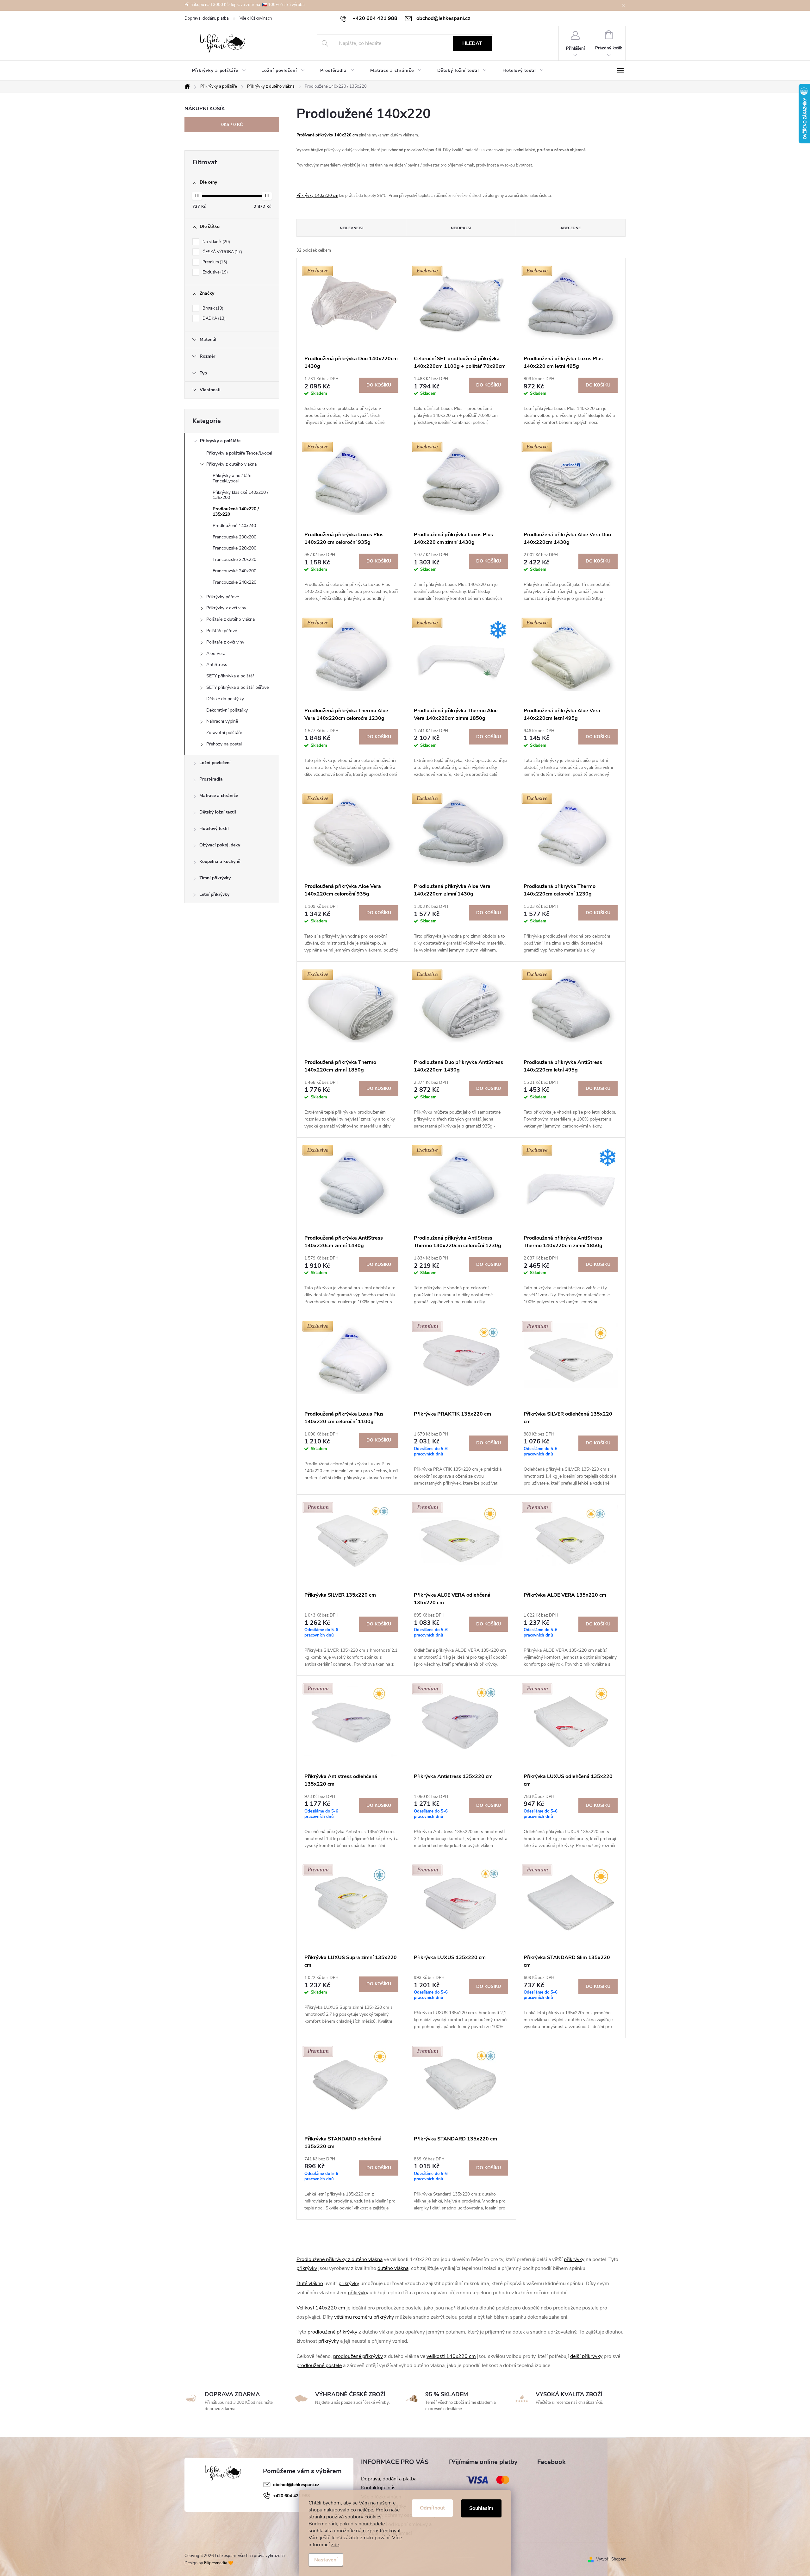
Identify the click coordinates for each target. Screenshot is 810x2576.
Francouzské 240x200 (234, 571)
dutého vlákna (393, 2268)
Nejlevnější (352, 228)
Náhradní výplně (222, 721)
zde (335, 2545)
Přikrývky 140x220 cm (317, 196)
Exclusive (215, 272)
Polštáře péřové (222, 631)
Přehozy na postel (224, 744)
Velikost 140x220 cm (321, 2308)
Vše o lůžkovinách (256, 18)
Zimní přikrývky (215, 878)
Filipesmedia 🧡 (219, 2563)
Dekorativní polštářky (227, 710)
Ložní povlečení (215, 763)
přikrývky (574, 2259)
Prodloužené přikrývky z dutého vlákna (340, 2259)
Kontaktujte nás (378, 2488)
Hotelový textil (214, 829)
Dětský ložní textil (218, 812)
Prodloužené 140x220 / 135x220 (236, 512)
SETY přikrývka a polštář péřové (237, 687)
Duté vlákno (310, 2284)
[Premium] (461, 1359)
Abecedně (570, 228)
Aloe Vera (216, 653)
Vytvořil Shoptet (611, 2559)
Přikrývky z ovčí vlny (226, 608)
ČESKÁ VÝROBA (222, 252)
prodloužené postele (319, 2366)
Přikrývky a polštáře (220, 441)
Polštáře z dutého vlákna (231, 619)
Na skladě (216, 242)
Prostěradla (211, 779)
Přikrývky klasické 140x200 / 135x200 (240, 495)
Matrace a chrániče (219, 796)
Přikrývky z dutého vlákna (231, 464)
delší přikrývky (586, 2356)
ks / (232, 125)
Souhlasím (481, 2508)
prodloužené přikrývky (332, 2332)
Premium (214, 262)
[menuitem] (219, 71)
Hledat (472, 43)
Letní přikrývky (214, 894)
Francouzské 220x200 (234, 548)
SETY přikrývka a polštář (230, 676)
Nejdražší (461, 228)
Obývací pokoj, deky (220, 845)
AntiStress (217, 665)
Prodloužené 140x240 (234, 526)
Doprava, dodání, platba (207, 18)
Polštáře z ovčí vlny (225, 642)
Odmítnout (432, 2508)
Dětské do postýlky (225, 699)
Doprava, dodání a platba (389, 2479)
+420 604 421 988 (291, 2496)
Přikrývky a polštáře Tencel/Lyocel (239, 453)
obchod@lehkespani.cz (296, 2485)
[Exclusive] (351, 304)
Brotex (212, 308)
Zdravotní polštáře (224, 733)
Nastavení (326, 2560)
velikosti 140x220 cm (451, 2356)
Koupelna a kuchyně (220, 861)
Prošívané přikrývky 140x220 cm (327, 135)
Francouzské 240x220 (234, 582)
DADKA (213, 318)
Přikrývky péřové (223, 597)
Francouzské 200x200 (234, 537)
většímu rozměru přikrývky (364, 2317)
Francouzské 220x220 (234, 559)
